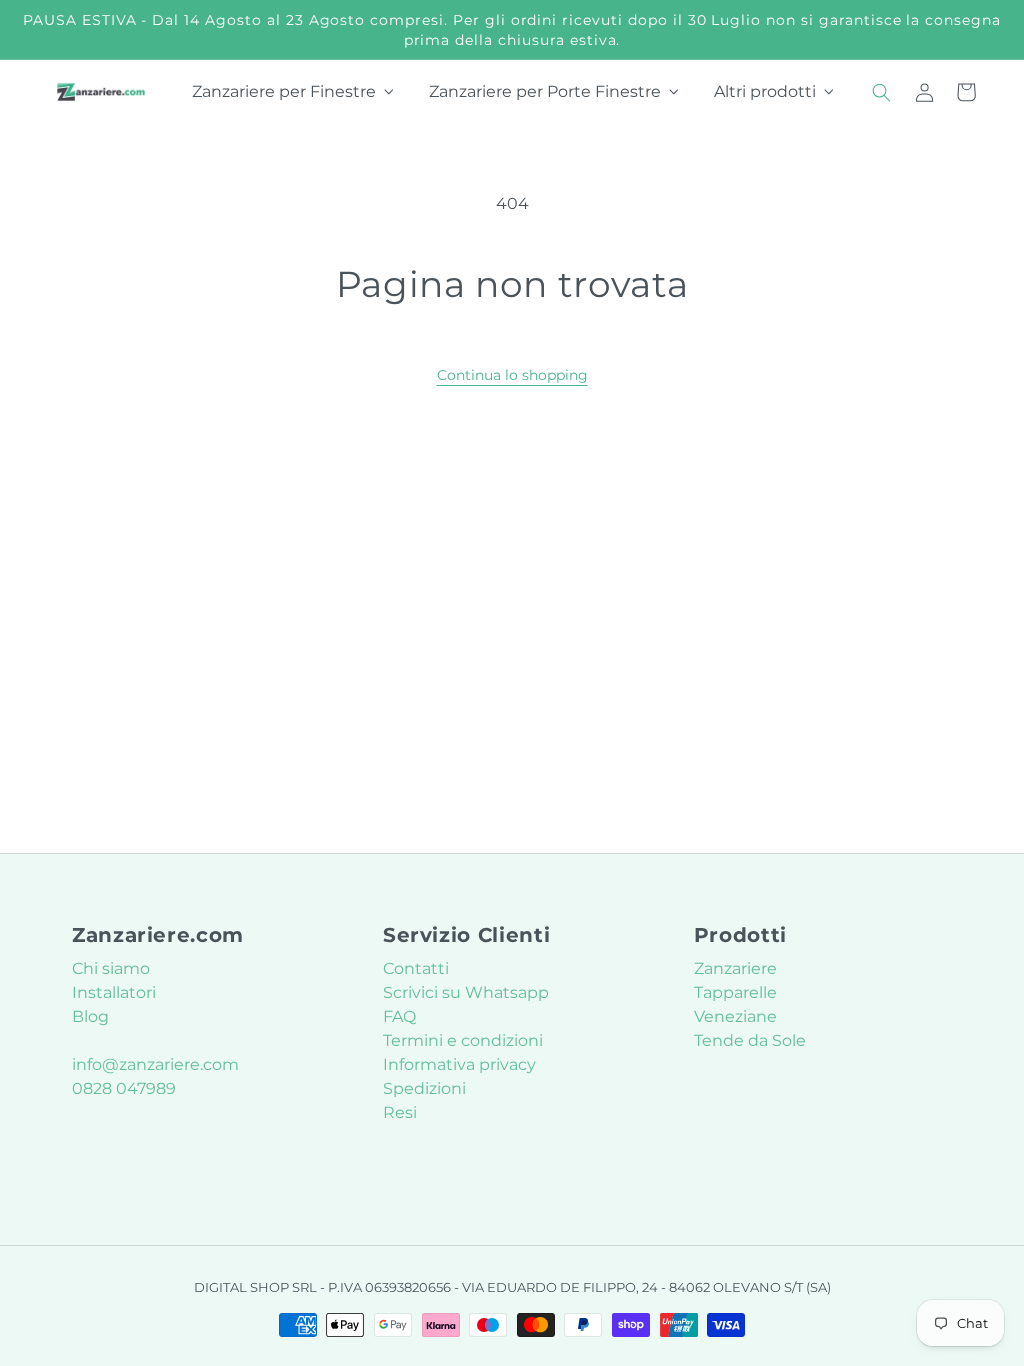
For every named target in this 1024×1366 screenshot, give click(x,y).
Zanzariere (735, 968)
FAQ (399, 1016)
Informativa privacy (459, 1064)
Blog (90, 1016)
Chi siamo (111, 968)
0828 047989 (124, 1088)
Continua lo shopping (512, 375)
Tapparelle (735, 992)
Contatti (416, 968)
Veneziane (735, 1016)
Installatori (114, 992)
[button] (882, 92)
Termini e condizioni (463, 1040)
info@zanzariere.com (155, 1064)
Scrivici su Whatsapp (466, 992)
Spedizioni (424, 1088)
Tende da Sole (750, 1040)
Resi (400, 1112)
